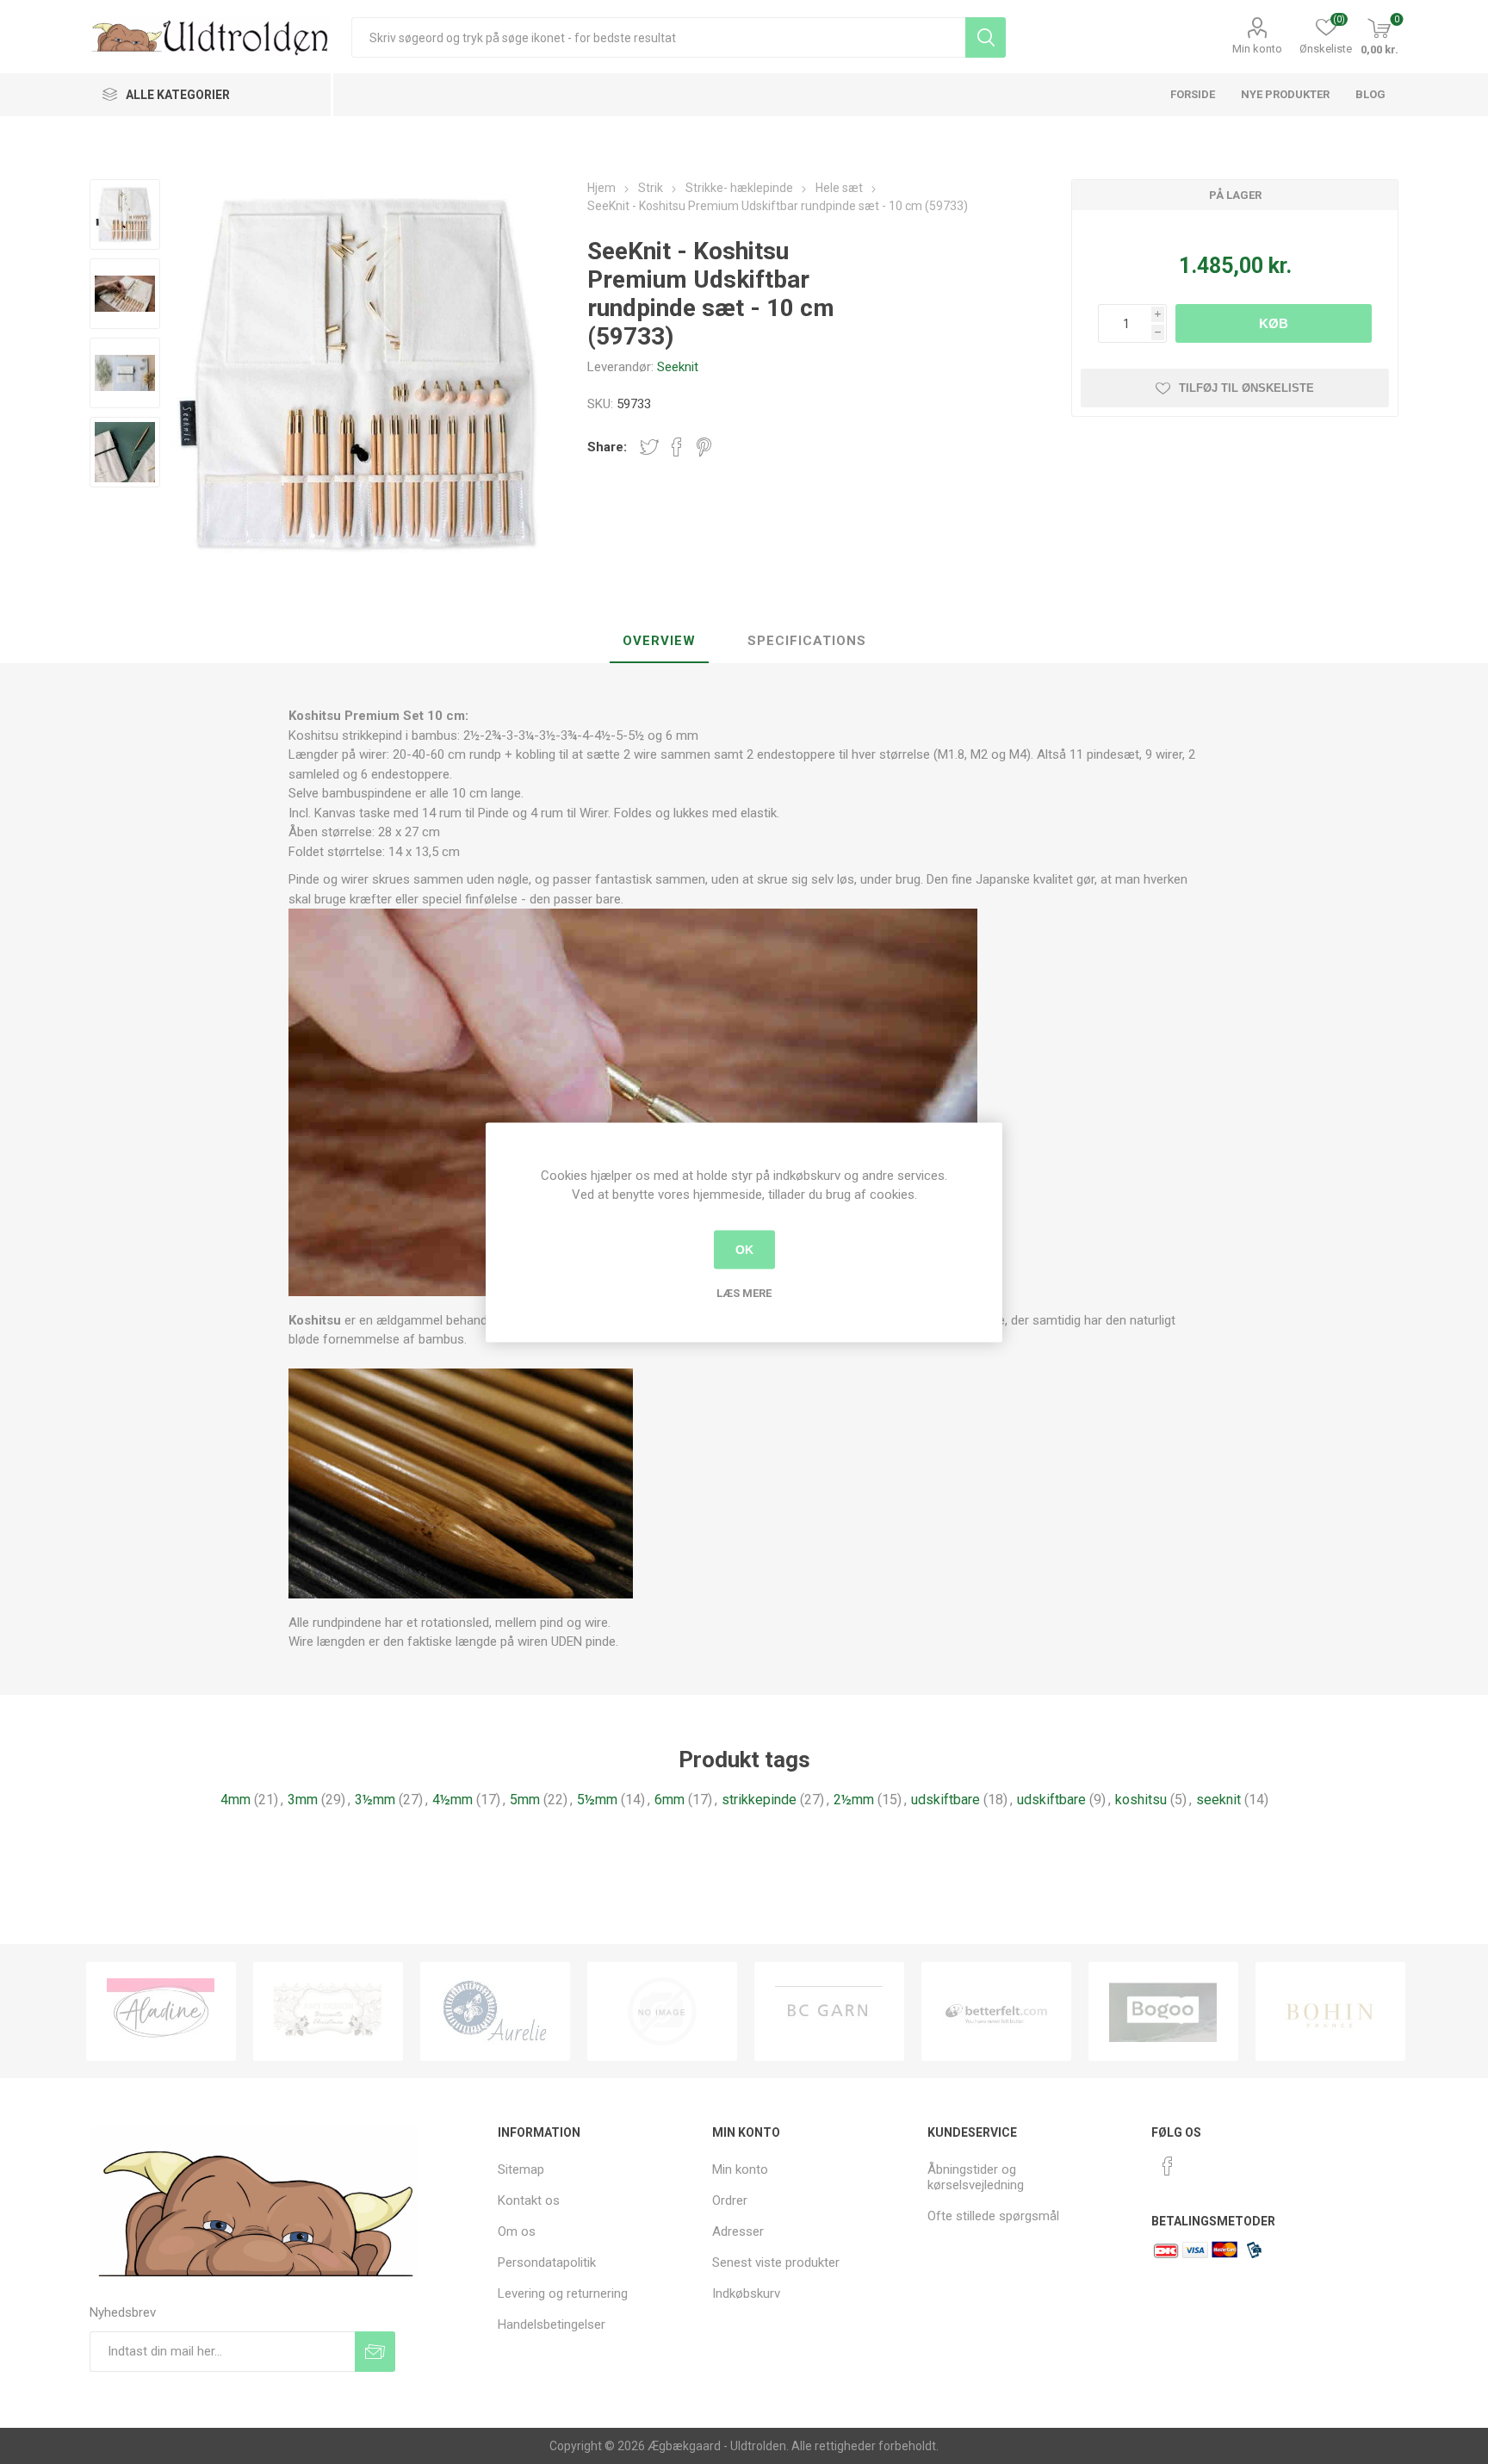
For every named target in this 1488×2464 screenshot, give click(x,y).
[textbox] (658, 37)
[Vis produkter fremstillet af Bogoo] (996, 2011)
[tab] (659, 642)
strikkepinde (759, 1800)
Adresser (738, 2231)
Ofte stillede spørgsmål (993, 2216)
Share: (607, 447)
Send (375, 2352)
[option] (161, 2011)
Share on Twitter (649, 447)
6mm (670, 1800)
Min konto (1257, 49)
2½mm (854, 1800)
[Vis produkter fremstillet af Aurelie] (328, 2011)
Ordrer (730, 2200)
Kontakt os (529, 2200)
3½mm (375, 1800)
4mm (236, 1800)
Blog (1370, 94)
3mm (303, 1800)
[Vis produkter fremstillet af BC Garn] (662, 2011)
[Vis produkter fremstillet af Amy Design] (161, 2011)
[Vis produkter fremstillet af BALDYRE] (495, 2011)
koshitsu (1141, 1800)
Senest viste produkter (776, 2262)
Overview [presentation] (659, 641)
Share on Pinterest (704, 447)
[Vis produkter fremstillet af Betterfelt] (829, 2011)
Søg (986, 37)
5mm (525, 1800)
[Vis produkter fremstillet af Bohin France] (1163, 2011)
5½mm (597, 1800)
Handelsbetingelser (552, 2324)
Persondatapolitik (547, 2262)
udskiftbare (945, 1800)
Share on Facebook (677, 447)
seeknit (1218, 1800)
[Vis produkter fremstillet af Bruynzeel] (1330, 2011)
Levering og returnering (563, 2293)
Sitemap (521, 2169)
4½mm (453, 1800)
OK (744, 1250)
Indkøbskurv (746, 2293)
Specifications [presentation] (807, 641)
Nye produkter (1285, 94)
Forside (1193, 94)
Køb (1274, 323)
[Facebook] (1168, 2166)
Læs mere (744, 1292)
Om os (517, 2231)
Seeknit (678, 367)
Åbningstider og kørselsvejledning (976, 2177)
